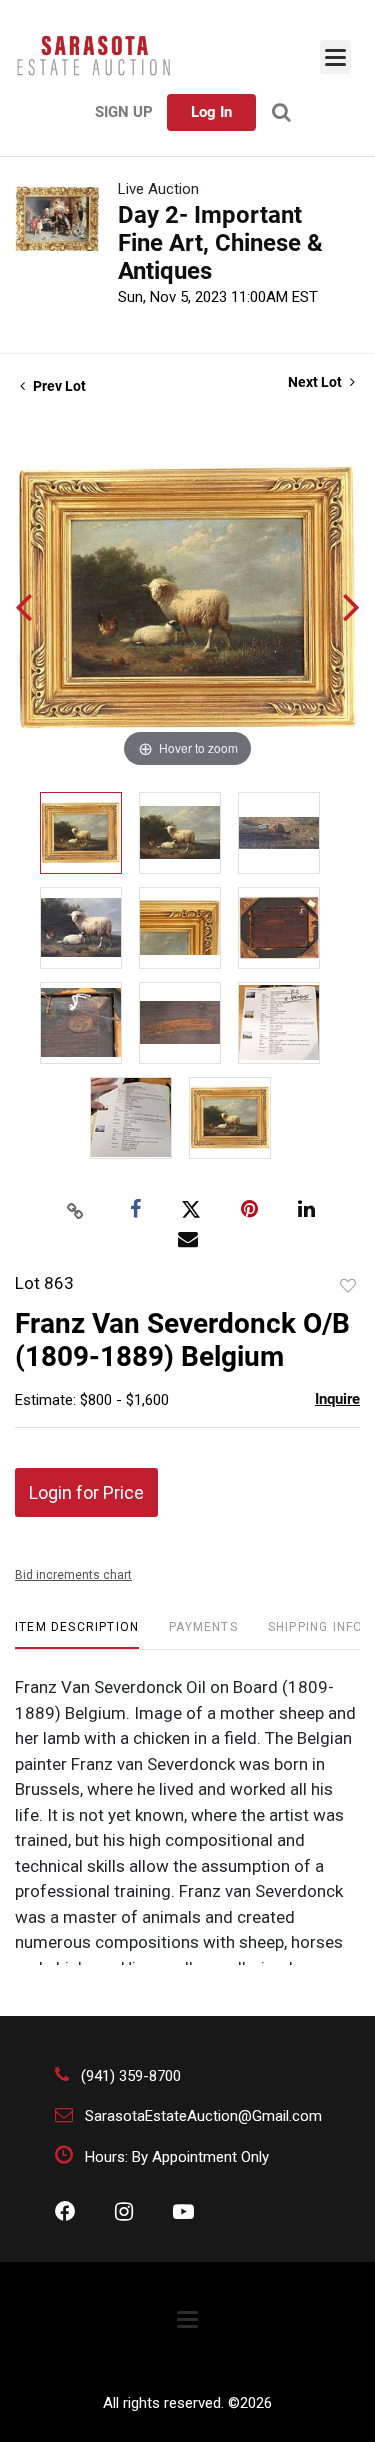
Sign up (124, 112)
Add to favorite (348, 1286)
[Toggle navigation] (335, 57)
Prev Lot (58, 386)
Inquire (337, 1399)
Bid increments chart (73, 1575)
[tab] (77, 1634)
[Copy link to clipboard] (75, 1210)
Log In (211, 112)
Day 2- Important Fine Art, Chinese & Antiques (220, 243)
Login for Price (86, 1492)
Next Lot (316, 382)
